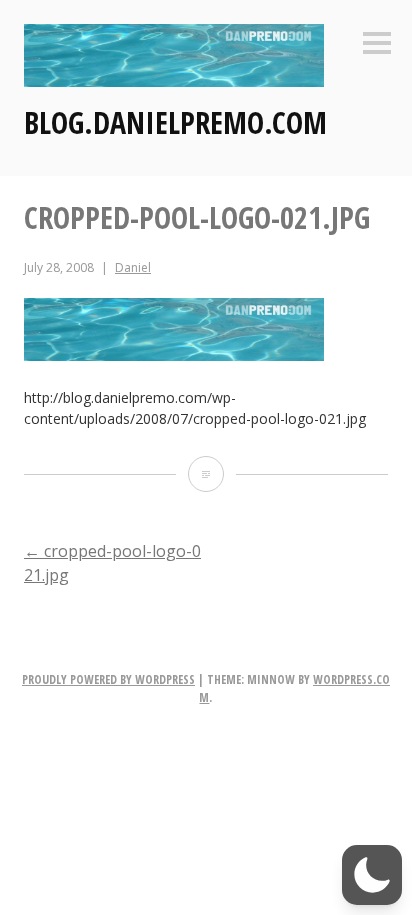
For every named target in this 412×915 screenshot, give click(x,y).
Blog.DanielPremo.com (175, 122)
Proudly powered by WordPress (108, 679)
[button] (372, 875)
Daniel (133, 267)
